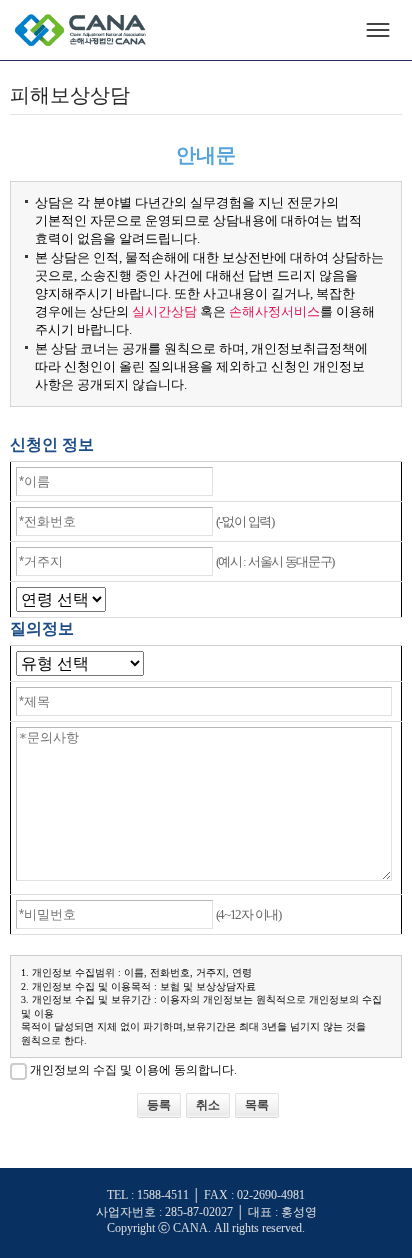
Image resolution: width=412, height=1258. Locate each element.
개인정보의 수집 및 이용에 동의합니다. (133, 1070)
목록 (257, 1105)
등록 (159, 1105)
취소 (208, 1105)
